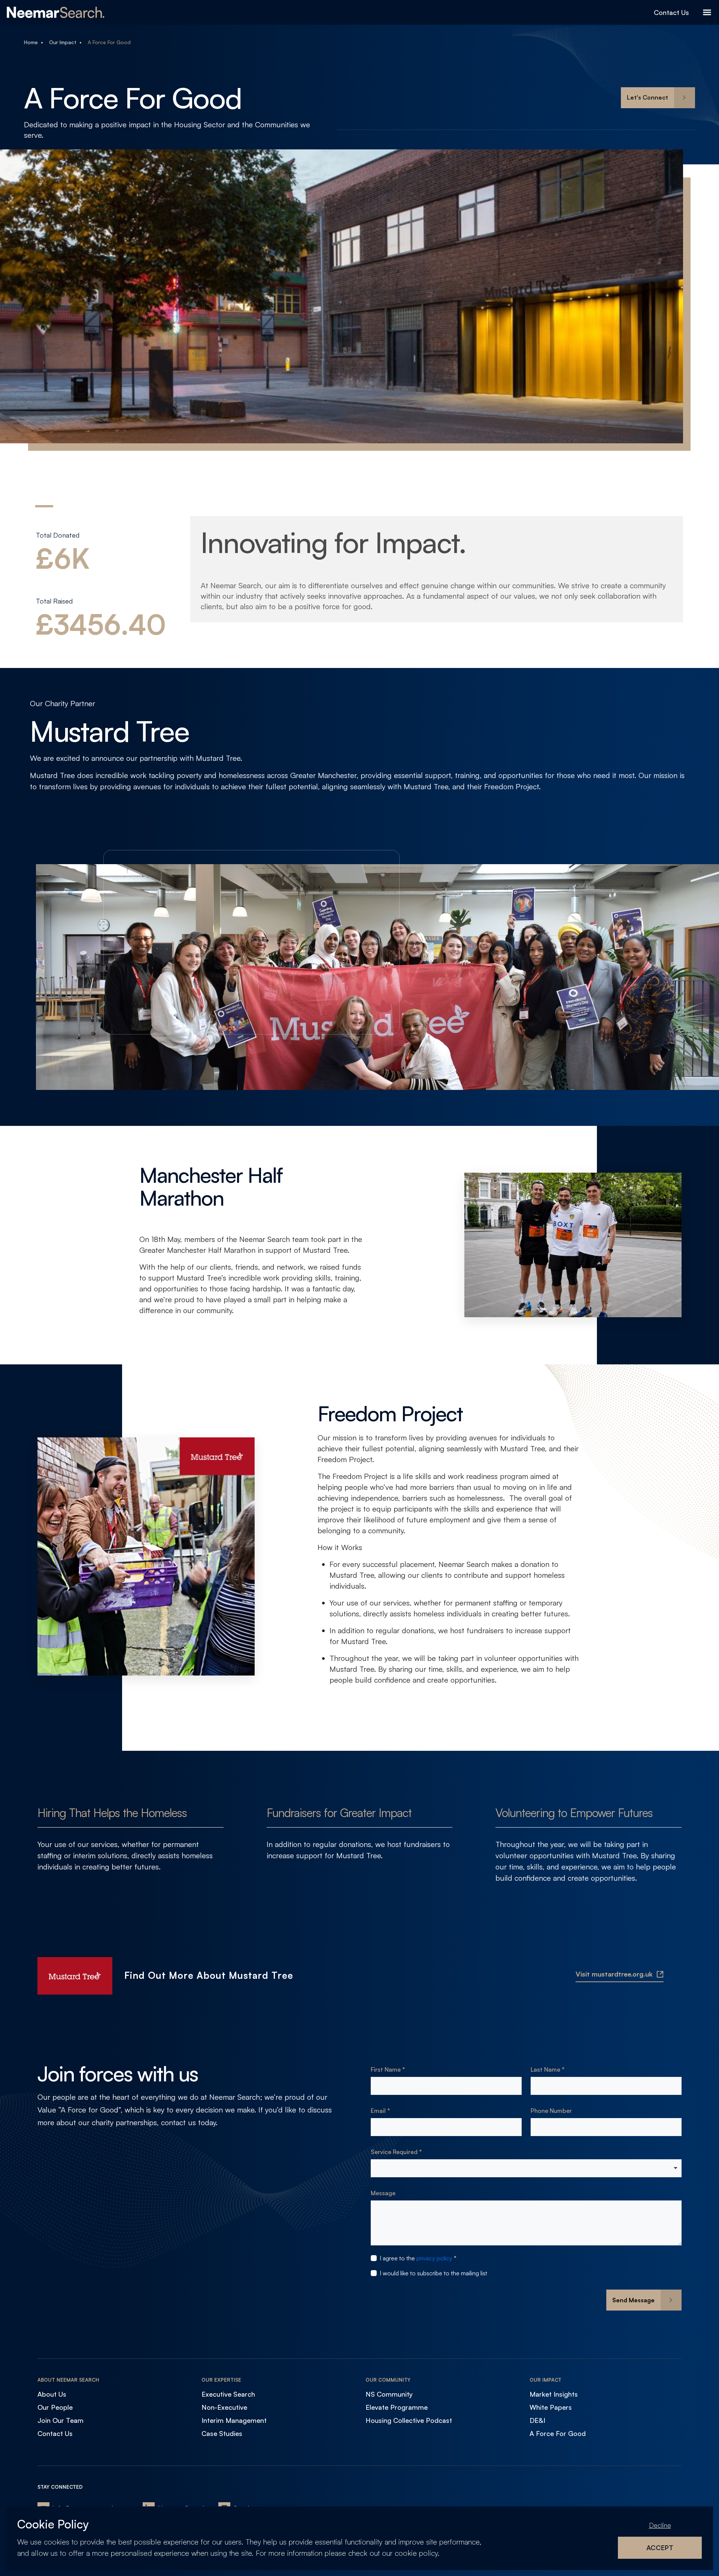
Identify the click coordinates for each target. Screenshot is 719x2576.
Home (31, 42)
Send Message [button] (633, 2300)
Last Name (546, 2069)
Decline (660, 2525)
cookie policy (416, 2553)
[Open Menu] (707, 12)
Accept (660, 2548)
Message (383, 2193)
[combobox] (526, 2168)
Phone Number (551, 2111)
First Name (386, 2069)
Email (379, 2111)
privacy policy (434, 2258)
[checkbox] (374, 2258)
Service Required (395, 2152)
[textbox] (446, 2086)
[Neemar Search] (56, 12)
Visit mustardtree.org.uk (614, 1974)
